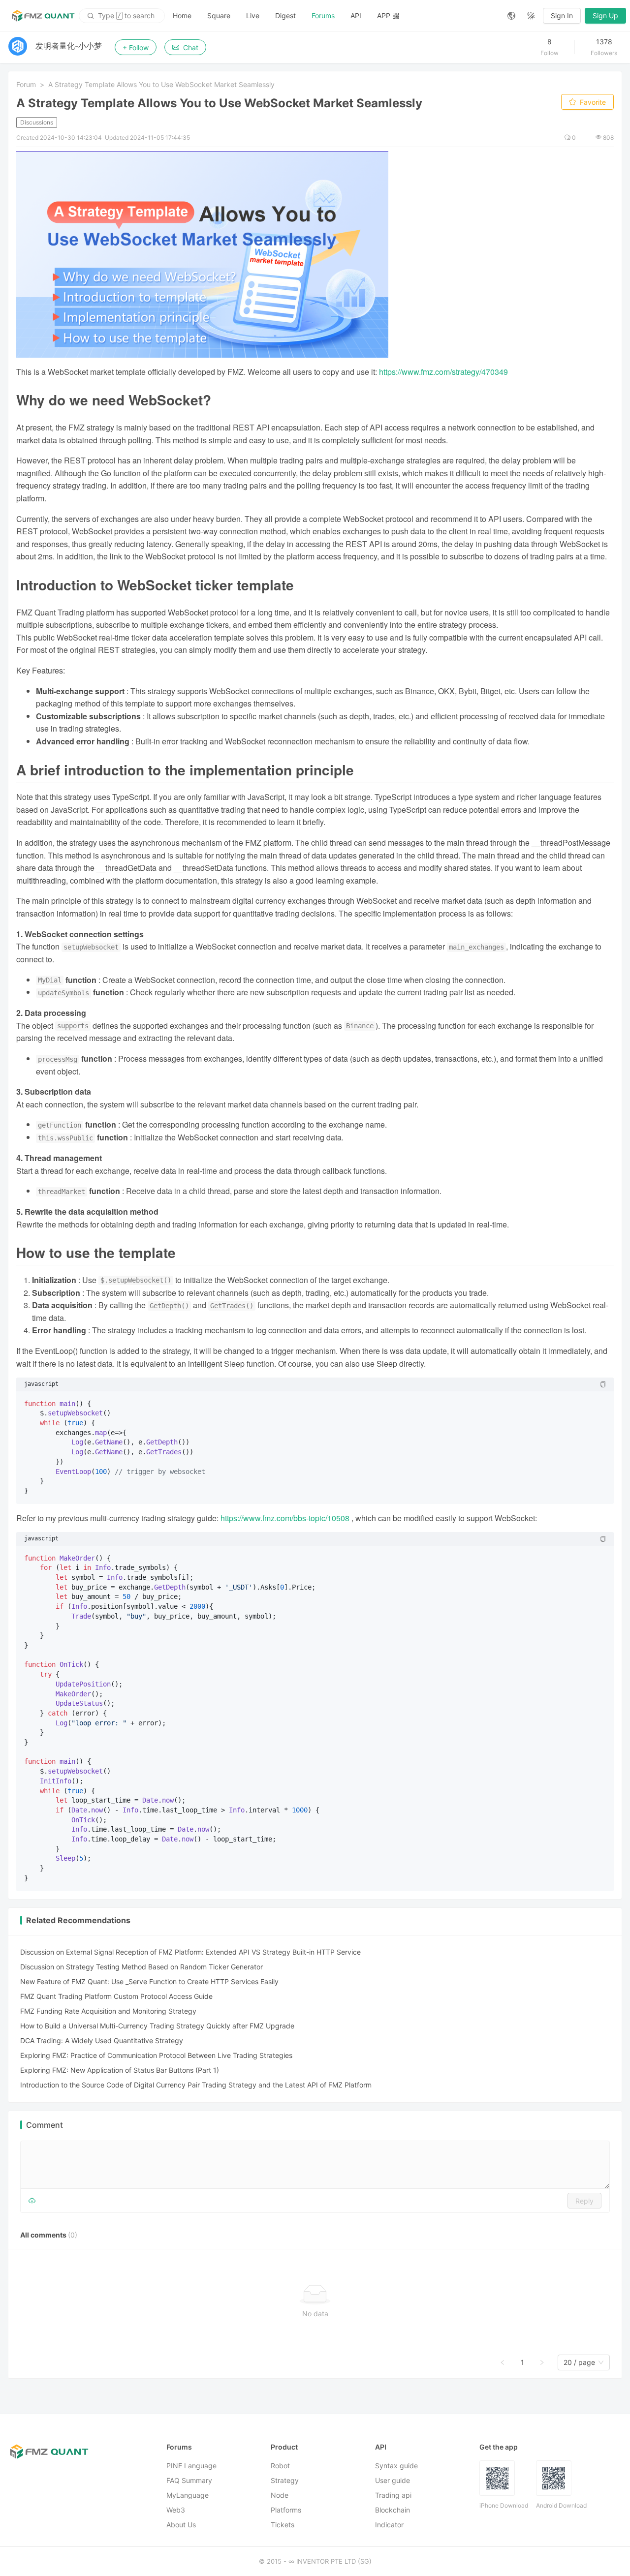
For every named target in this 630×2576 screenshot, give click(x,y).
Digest (285, 15)
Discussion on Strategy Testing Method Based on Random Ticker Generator (142, 1967)
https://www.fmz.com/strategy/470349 (443, 372)
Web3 (176, 2510)
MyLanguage (188, 2495)
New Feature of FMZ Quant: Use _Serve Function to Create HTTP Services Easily (149, 1981)
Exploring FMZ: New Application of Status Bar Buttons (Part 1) (120, 2070)
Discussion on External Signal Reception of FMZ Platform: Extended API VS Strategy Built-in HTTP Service (190, 1952)
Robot (280, 2466)
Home (182, 15)
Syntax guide (396, 2466)
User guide (393, 2480)
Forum (26, 84)
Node (280, 2495)
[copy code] (603, 1384)
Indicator (389, 2525)
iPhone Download (504, 2505)
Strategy (285, 2480)
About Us (181, 2525)
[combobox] (579, 2362)
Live (253, 15)
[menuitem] (182, 16)
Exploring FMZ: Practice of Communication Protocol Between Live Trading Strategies (156, 2055)
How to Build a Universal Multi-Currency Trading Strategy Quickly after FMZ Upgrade (157, 2026)
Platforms (286, 2510)
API (356, 15)
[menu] (332, 15)
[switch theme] (531, 16)
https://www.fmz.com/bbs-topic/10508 (285, 1518)
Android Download (561, 2505)
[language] (511, 16)
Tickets (283, 2525)
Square (219, 15)
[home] (43, 16)
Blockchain (393, 2510)
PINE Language (191, 2466)
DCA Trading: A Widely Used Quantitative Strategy (102, 2040)
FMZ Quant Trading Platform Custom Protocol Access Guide (116, 1996)
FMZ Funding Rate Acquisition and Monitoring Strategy (108, 2011)
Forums (323, 15)
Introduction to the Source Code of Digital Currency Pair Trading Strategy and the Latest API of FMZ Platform (196, 2085)
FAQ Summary (189, 2480)
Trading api (393, 2495)
